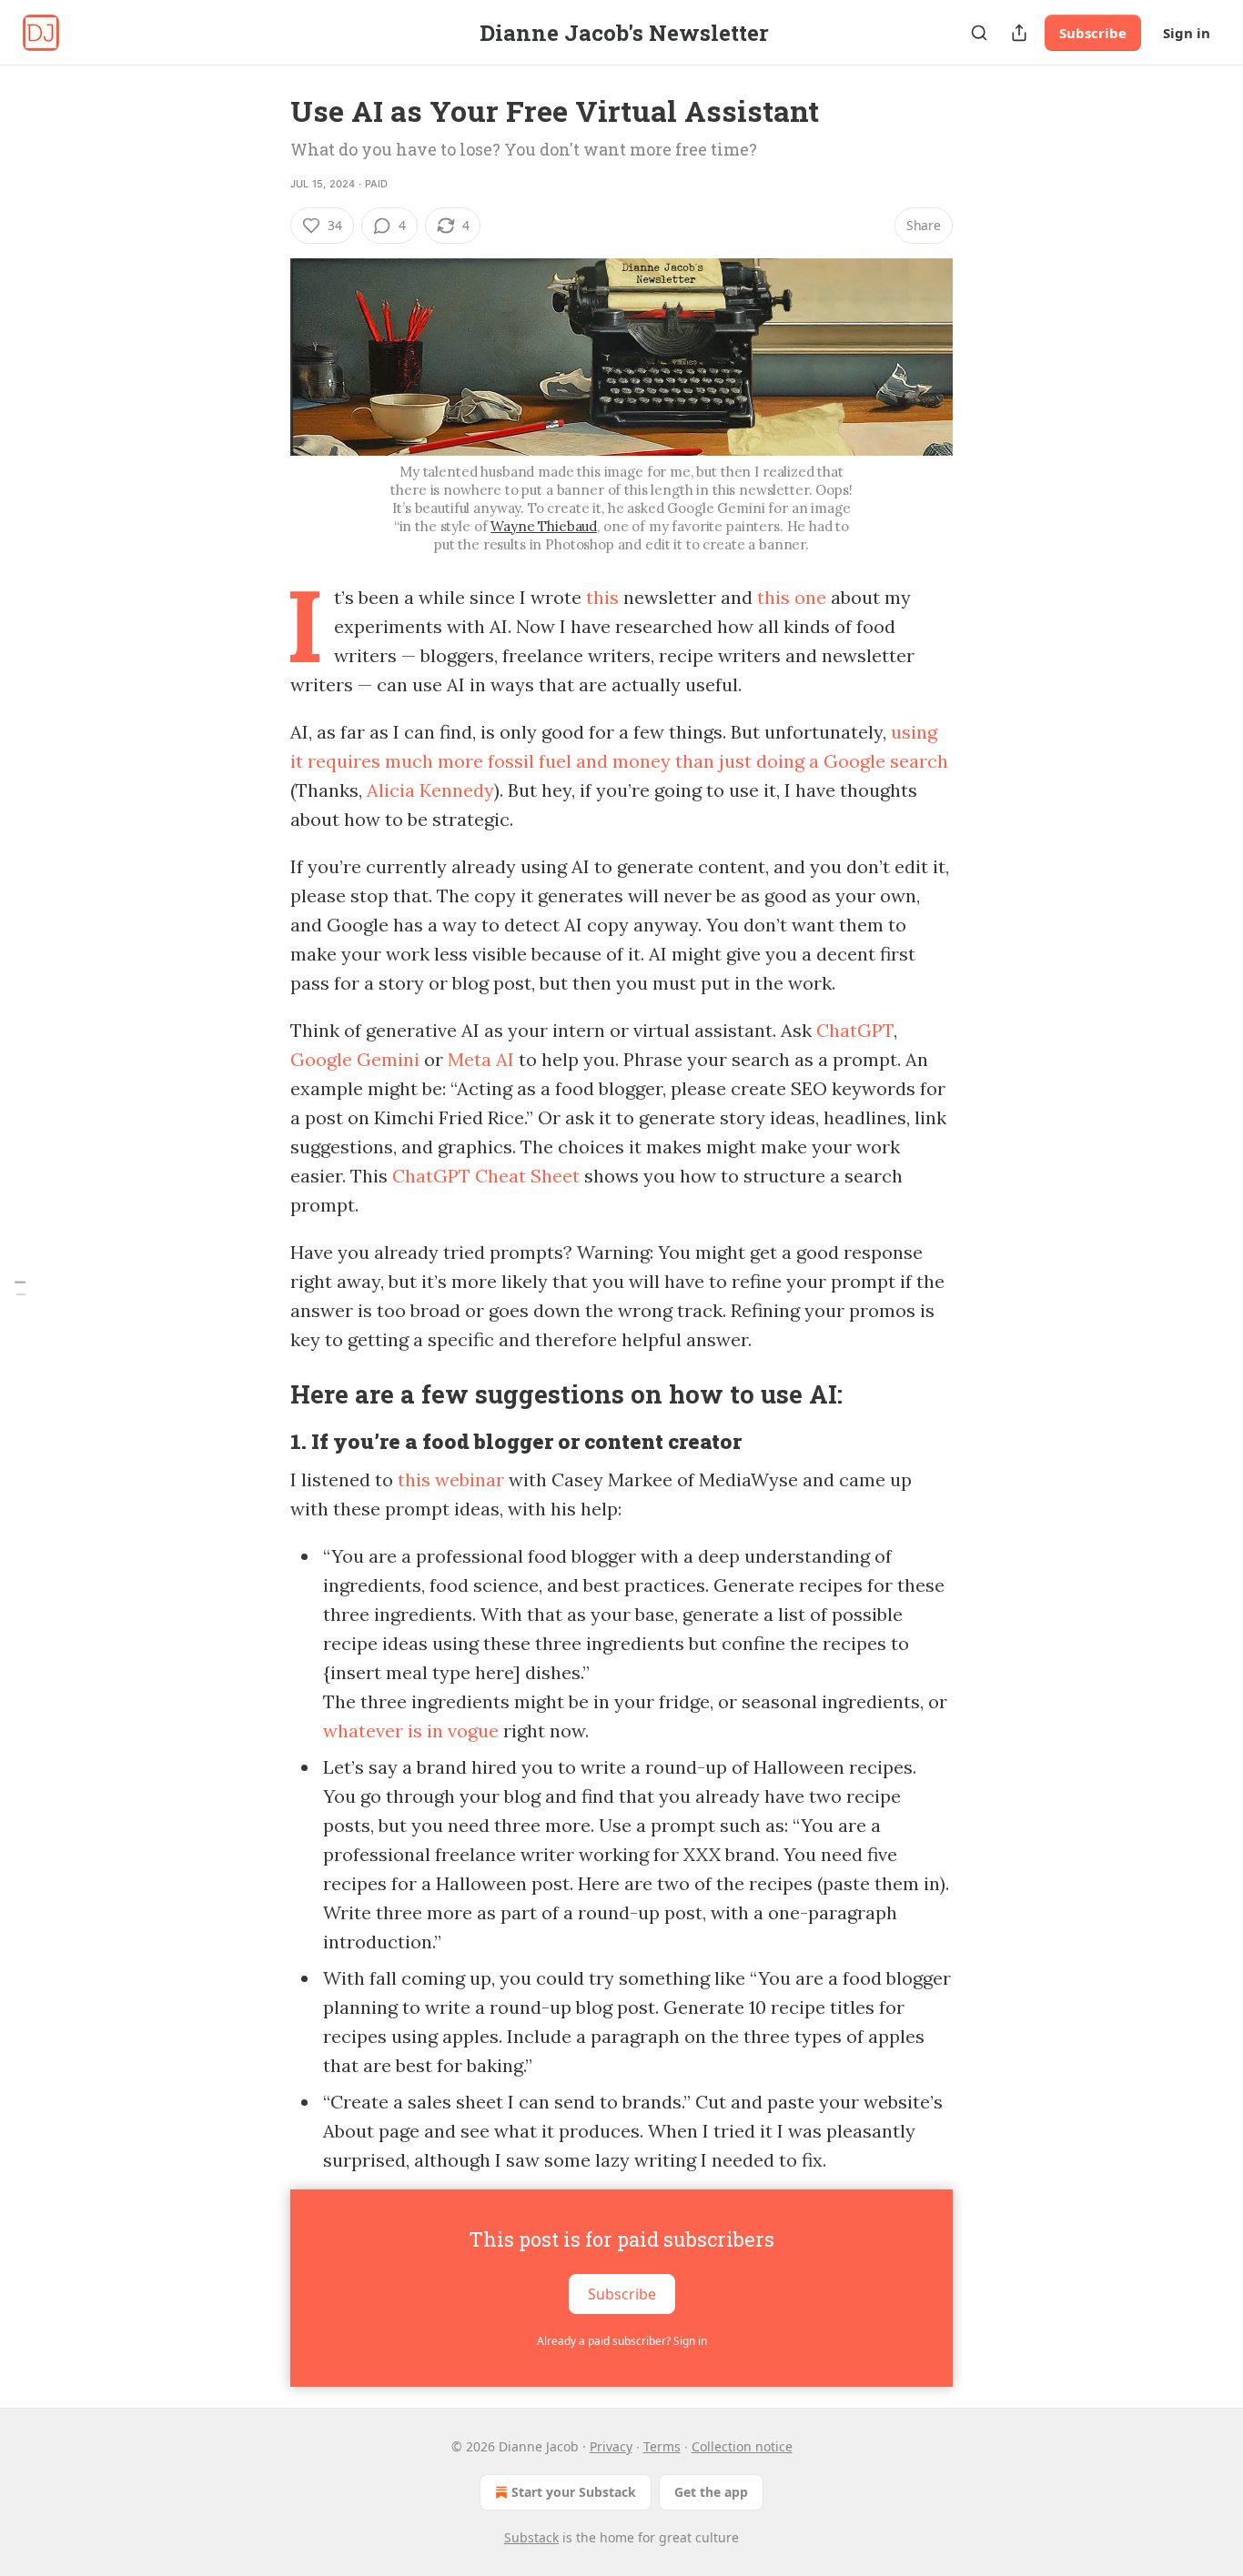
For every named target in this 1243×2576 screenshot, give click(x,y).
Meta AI (481, 1059)
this (605, 597)
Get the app (711, 2492)
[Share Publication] (1019, 33)
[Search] (979, 33)
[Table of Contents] (20, 1288)
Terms (662, 2446)
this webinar (451, 1479)
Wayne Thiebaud (544, 526)
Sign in (1187, 33)
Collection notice (742, 2446)
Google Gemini (355, 1059)
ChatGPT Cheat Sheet (486, 1176)
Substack (531, 2537)
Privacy (611, 2446)
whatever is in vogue (411, 1731)
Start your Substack (574, 2492)
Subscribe (1093, 33)
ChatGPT (855, 1030)
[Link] (265, 1394)
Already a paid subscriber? (622, 2341)
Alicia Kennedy (430, 790)
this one (792, 597)
